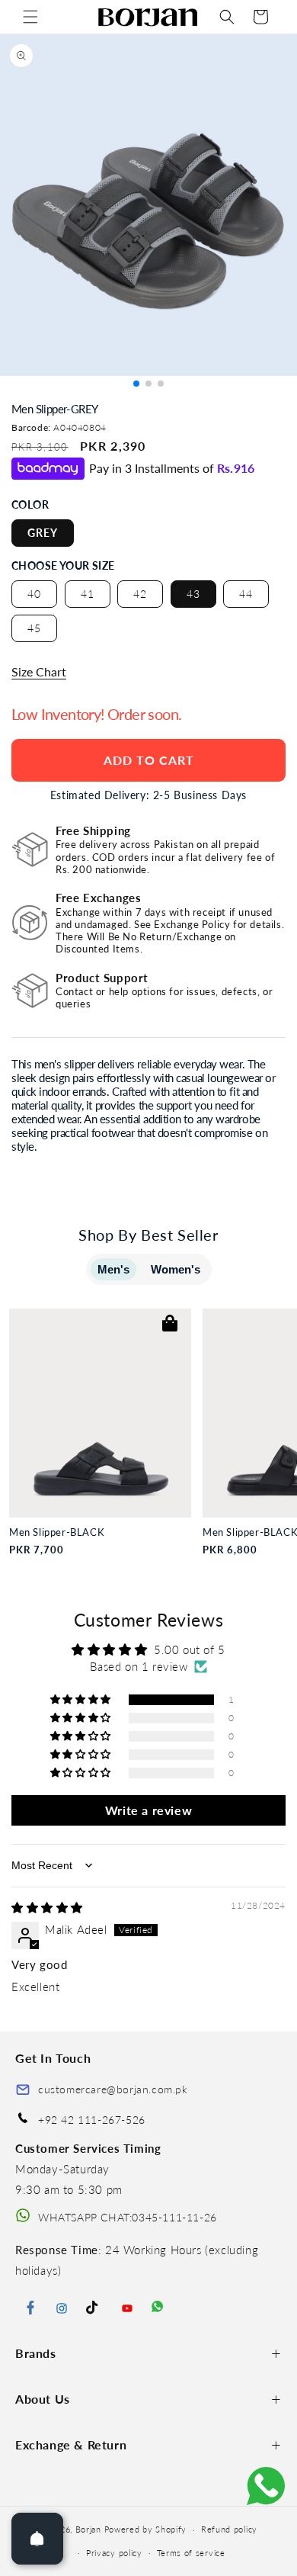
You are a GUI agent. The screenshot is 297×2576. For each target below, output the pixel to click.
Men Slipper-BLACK (57, 1532)
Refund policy (229, 2529)
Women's (176, 1269)
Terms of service (191, 2553)
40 (34, 594)
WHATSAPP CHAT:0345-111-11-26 (128, 2217)
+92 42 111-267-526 (92, 2120)
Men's (113, 1269)
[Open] (37, 2539)
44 (246, 594)
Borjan (88, 2529)
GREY (43, 533)
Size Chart (39, 671)
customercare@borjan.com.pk (113, 2089)
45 (34, 628)
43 (193, 594)
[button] (30, 17)
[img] (47, 1907)
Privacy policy (114, 2553)
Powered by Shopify (146, 2529)
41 (88, 594)
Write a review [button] (148, 1810)
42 (140, 594)
